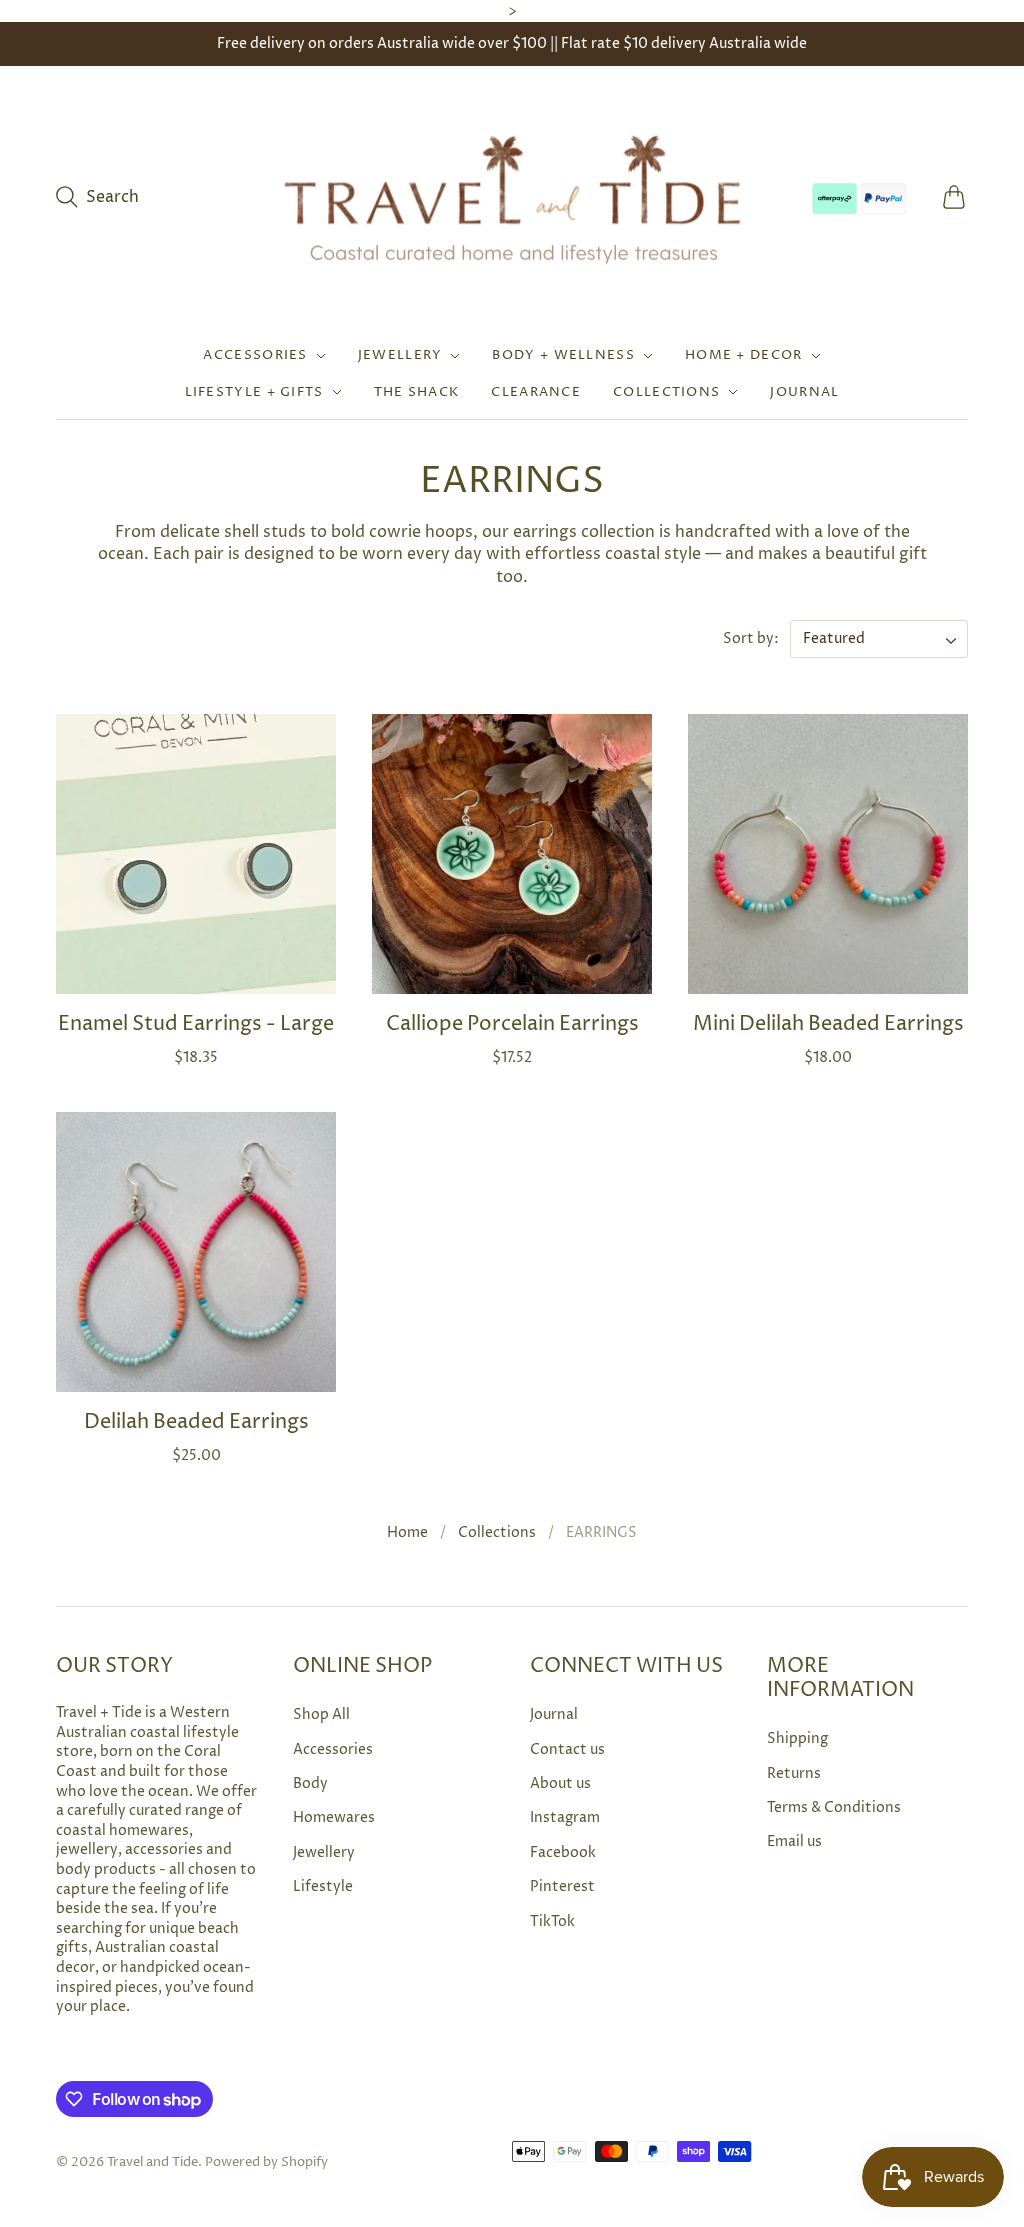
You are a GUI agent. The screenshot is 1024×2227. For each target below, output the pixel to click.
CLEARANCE (536, 392)
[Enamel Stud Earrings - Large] (196, 854)
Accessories (333, 1749)
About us (560, 1783)
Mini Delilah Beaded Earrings (828, 1024)
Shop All (321, 1714)
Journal (554, 1714)
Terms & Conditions (834, 1807)
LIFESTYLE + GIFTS (254, 392)
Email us (794, 1841)
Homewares (334, 1817)
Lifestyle (323, 1886)
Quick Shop (196, 964)
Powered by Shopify (266, 2162)
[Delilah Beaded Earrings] (196, 1252)
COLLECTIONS (666, 392)
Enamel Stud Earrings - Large (196, 1024)
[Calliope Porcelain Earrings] (512, 854)
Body (310, 1783)
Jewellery (324, 1852)
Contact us (567, 1749)
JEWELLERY (400, 355)
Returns (794, 1773)
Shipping (797, 1738)
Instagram (565, 1817)
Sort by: (752, 638)
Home (407, 1532)
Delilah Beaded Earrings (196, 1422)
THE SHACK (417, 392)
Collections (497, 1532)
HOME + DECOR (744, 355)
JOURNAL (804, 392)
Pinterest (562, 1886)
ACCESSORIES (255, 355)
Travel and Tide (152, 2162)
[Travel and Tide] (512, 197)
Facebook (563, 1852)
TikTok (552, 1921)
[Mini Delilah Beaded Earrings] (828, 854)
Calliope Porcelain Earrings (512, 1024)
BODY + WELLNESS (563, 355)
